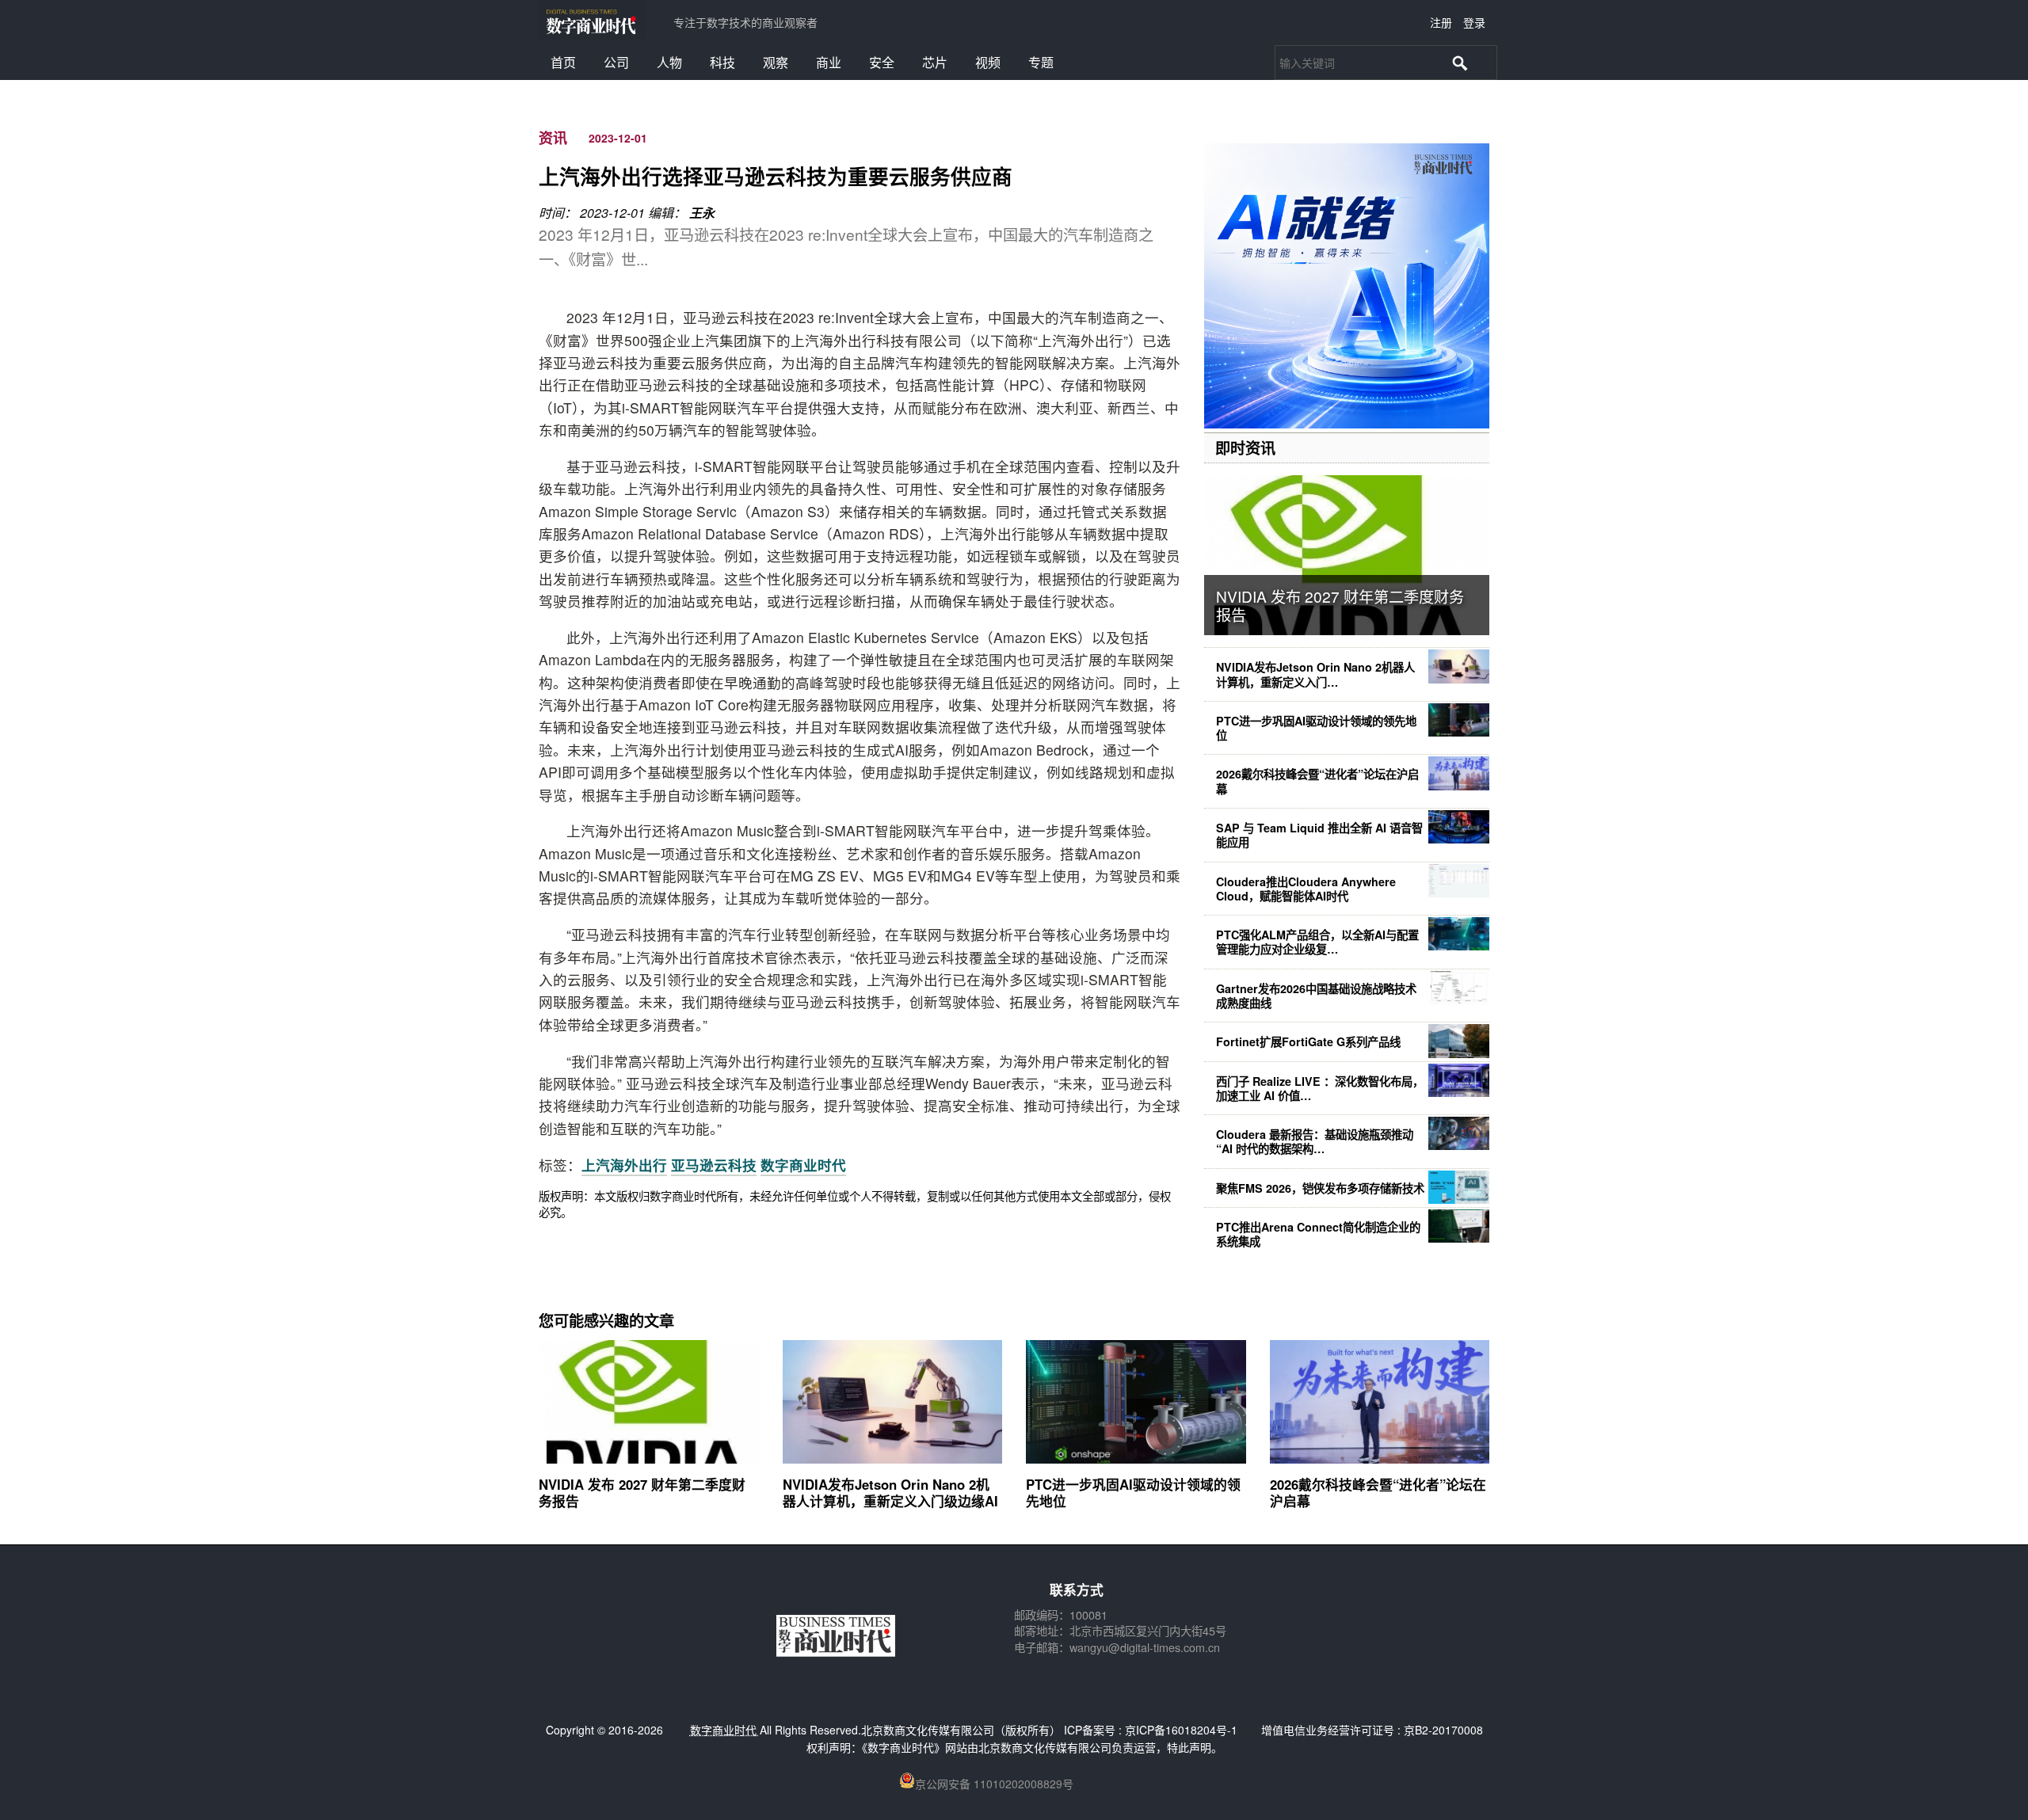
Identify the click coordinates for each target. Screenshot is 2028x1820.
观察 (776, 62)
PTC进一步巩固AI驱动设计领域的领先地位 (1316, 728)
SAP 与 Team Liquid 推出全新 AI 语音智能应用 (1319, 835)
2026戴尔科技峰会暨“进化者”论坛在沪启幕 (1317, 781)
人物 (669, 62)
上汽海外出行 (624, 1165)
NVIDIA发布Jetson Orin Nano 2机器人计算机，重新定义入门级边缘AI (890, 1492)
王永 (702, 213)
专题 (1041, 62)
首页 (563, 62)
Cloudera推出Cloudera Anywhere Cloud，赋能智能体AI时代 (1306, 889)
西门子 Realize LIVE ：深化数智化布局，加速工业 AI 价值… (1320, 1088)
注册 (1441, 22)
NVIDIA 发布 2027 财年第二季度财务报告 (1340, 605)
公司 (616, 62)
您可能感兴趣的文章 (606, 1320)
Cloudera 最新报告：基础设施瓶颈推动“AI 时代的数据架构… (1315, 1141)
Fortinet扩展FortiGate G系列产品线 (1308, 1041)
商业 (829, 62)
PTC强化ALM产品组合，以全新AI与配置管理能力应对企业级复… (1317, 942)
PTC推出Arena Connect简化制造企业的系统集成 (1318, 1234)
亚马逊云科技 (714, 1165)
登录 (1474, 22)
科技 (722, 62)
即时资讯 (1245, 447)
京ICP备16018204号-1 (1181, 1730)
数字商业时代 (803, 1165)
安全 (882, 62)
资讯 (553, 138)
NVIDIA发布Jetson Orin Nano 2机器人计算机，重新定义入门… (1315, 674)
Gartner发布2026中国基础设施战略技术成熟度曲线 (1316, 996)
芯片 (935, 62)
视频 (988, 62)
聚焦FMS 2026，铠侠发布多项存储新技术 (1320, 1188)
